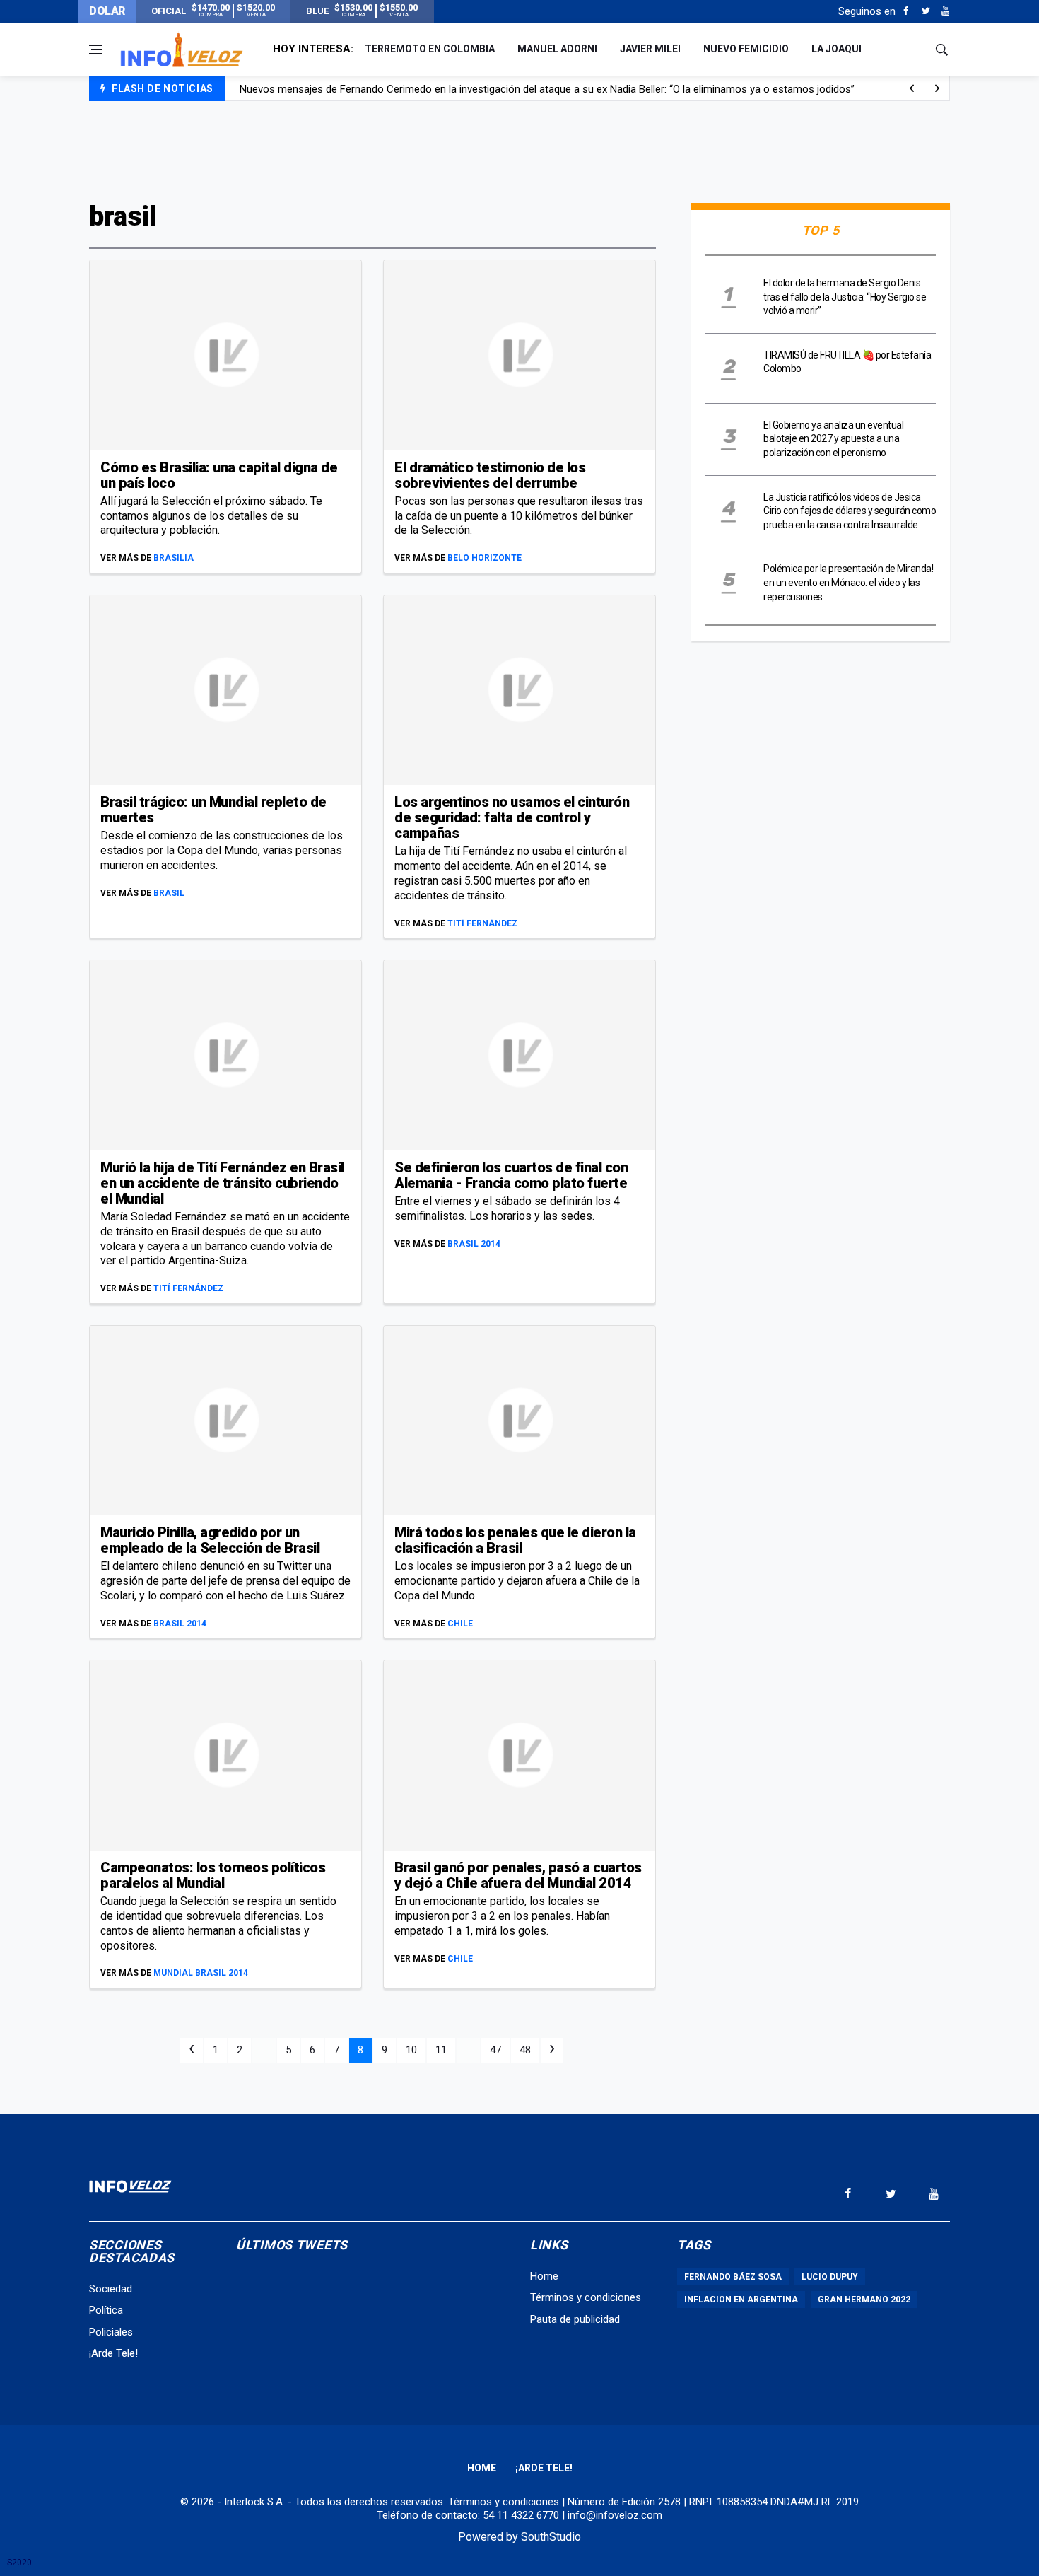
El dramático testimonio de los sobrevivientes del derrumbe (490, 475)
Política (106, 2310)
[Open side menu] (95, 49)
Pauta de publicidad (575, 2319)
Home (544, 2276)
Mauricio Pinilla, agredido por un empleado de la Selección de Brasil (210, 1540)
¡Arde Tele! (113, 2353)
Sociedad (111, 2289)
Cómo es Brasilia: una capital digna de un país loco (219, 475)
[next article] (912, 88)
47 (495, 2050)
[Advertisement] (519, 150)
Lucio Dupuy (830, 2277)
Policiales (111, 2332)
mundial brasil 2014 (201, 1973)
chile (460, 1624)
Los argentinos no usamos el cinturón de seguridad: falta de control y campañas (512, 817)
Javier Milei (650, 49)
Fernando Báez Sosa (733, 2277)
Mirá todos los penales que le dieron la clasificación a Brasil (515, 1540)
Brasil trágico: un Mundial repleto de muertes (213, 810)
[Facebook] (906, 11)
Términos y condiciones (586, 2297)
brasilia (174, 558)
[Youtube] (945, 11)
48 (525, 2050)
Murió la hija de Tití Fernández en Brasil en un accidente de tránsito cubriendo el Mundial (222, 1183)
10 (411, 2050)
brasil (169, 893)
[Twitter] (926, 11)
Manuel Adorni (557, 49)
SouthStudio (551, 2537)
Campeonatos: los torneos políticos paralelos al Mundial (213, 1875)
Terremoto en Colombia (430, 49)
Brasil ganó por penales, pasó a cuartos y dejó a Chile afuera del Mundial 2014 (518, 1875)
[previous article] (937, 88)
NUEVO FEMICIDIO (746, 49)
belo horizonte (485, 558)
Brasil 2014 (474, 1244)
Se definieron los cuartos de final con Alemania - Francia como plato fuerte (511, 1175)
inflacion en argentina (741, 2300)
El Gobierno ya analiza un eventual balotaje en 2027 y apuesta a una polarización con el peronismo (833, 439)
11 (441, 2050)
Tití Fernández (482, 923)
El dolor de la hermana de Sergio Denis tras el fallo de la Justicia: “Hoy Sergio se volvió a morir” (845, 297)
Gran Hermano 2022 (864, 2300)
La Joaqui (837, 49)
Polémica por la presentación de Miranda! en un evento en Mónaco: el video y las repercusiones (848, 582)
